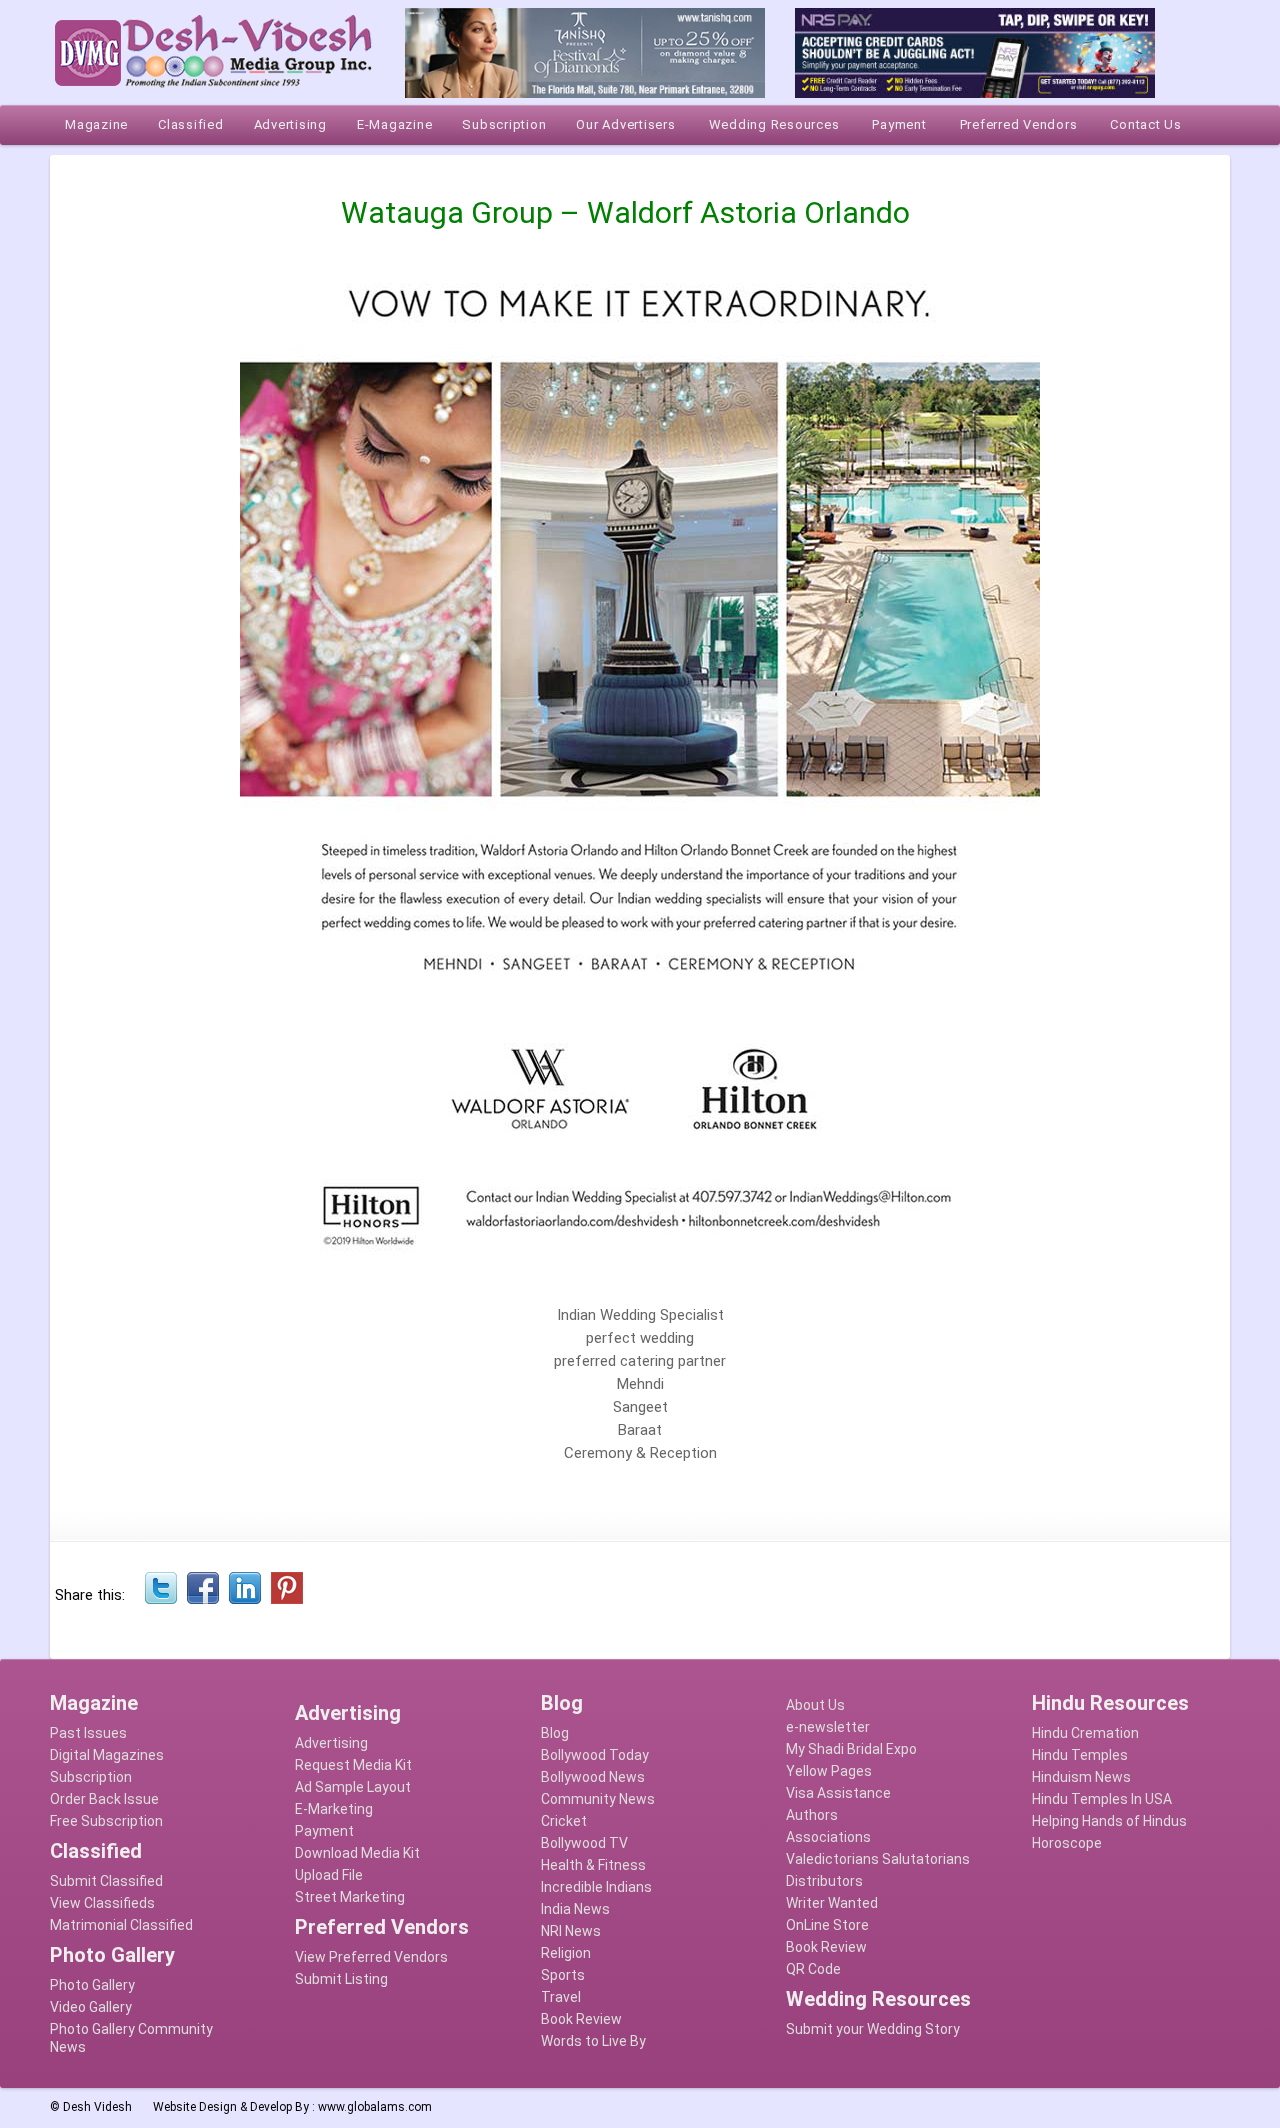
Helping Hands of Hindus (1109, 1821)
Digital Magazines (107, 1755)
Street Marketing (350, 1897)
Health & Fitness (593, 1865)
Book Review (581, 2019)
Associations (828, 1837)
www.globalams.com (375, 2107)
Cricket (564, 1821)
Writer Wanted (832, 1903)
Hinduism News (1081, 1777)
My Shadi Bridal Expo (851, 1749)
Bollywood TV (584, 1843)
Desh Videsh (97, 2107)
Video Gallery (91, 2007)
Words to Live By (593, 2041)
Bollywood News (593, 1777)
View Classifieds (102, 1903)
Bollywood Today (595, 1755)
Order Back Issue (104, 1799)
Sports (563, 1975)
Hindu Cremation (1085, 1733)
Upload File (329, 1875)
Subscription (91, 1777)
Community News (598, 1799)
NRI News (571, 1931)
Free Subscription (106, 1821)
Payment (324, 1831)
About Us (815, 1705)
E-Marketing (334, 1809)
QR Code (813, 1969)
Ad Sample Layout (353, 1787)
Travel (561, 1997)
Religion (566, 1953)
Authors (812, 1815)
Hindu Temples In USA (1102, 1799)
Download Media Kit (357, 1853)
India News (575, 1909)
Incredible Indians (596, 1887)
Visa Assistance (838, 1793)
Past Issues (88, 1733)
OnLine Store (827, 1925)
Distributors (824, 1881)
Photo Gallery (92, 1985)
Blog (555, 1733)
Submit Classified (106, 1881)
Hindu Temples (1080, 1755)
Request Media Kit (353, 1765)
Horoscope (1067, 1843)
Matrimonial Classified (121, 1925)
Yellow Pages (829, 1771)
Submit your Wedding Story (873, 2029)
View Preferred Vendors (371, 1957)
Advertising (331, 1743)
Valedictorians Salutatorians (878, 1859)
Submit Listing (341, 1979)
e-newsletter (828, 1727)
